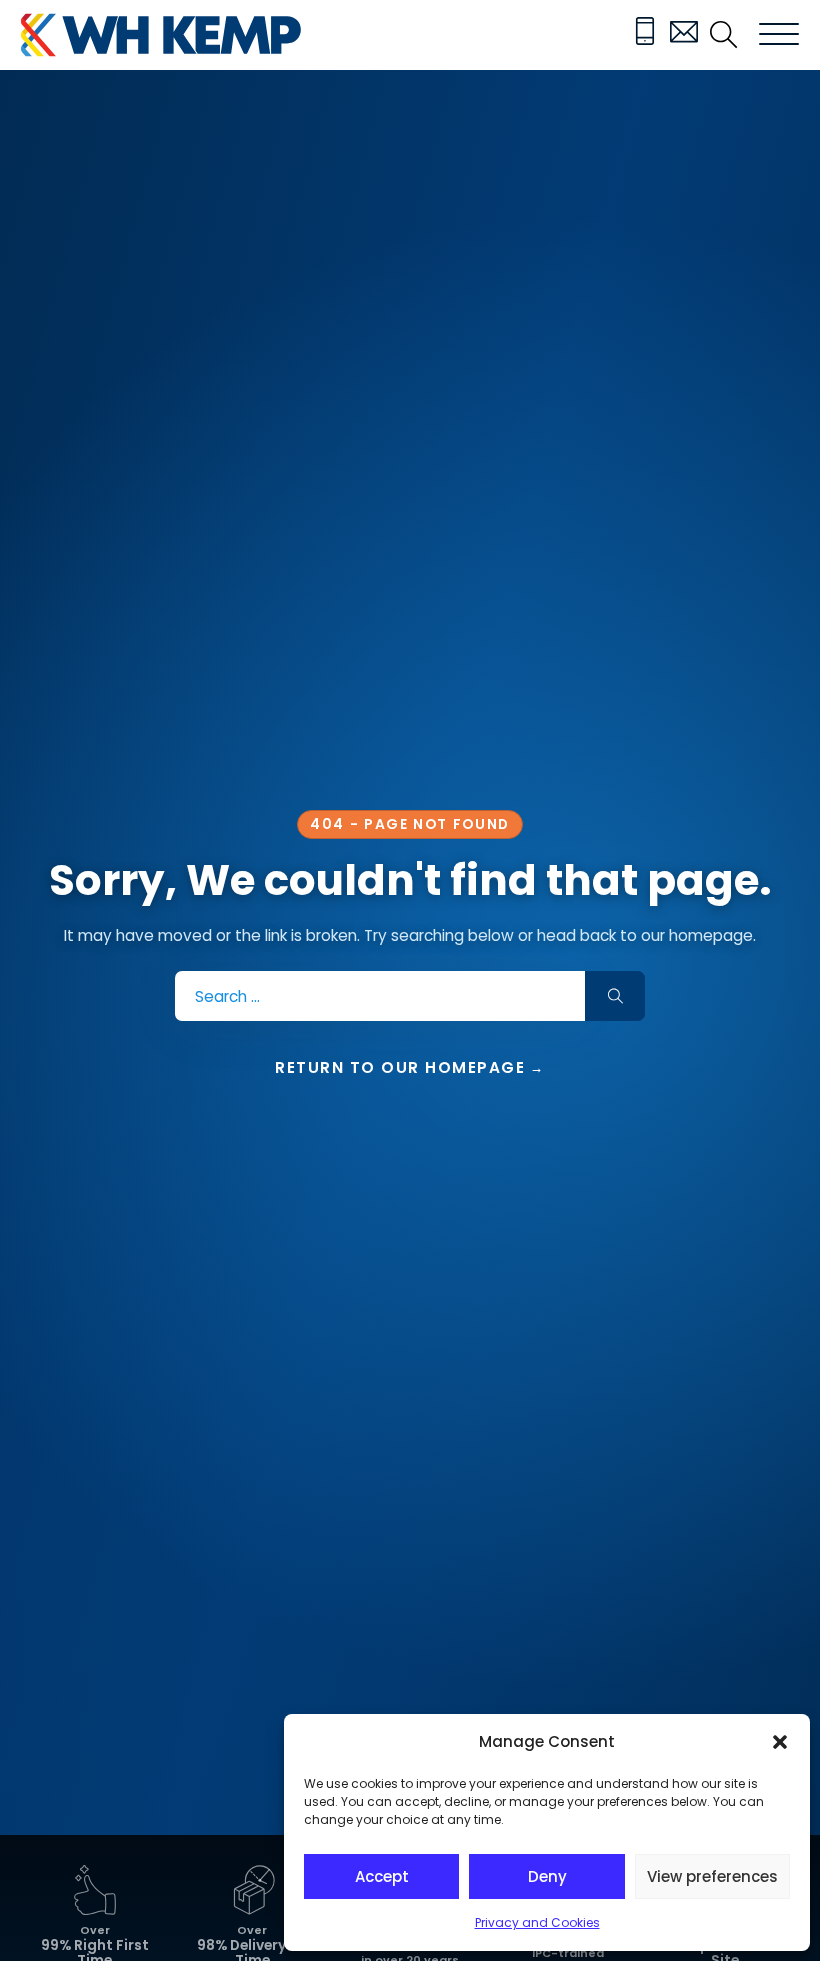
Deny (547, 1876)
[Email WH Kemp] (684, 35)
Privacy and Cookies (537, 1922)
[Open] (779, 35)
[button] (780, 1742)
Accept (382, 1876)
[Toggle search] (724, 35)
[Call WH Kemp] (645, 35)
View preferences (712, 1876)
